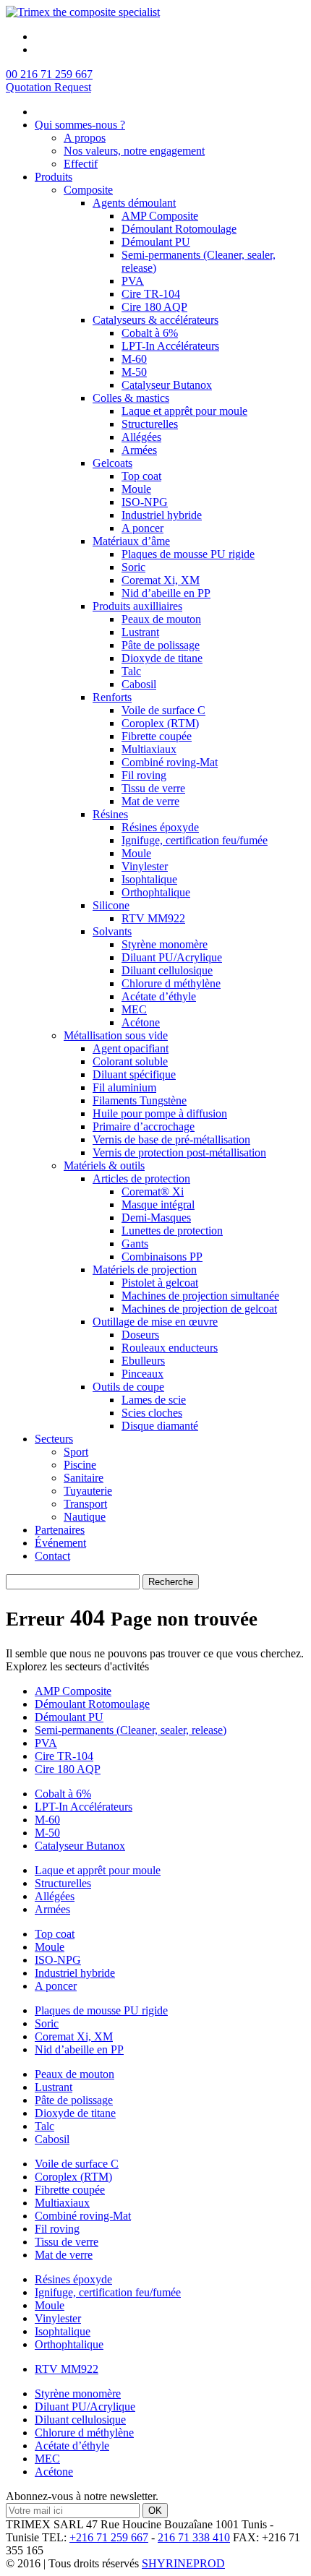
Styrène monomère (165, 944)
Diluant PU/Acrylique (172, 957)
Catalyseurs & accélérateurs (155, 320)
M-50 (134, 372)
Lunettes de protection (172, 1231)
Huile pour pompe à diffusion (160, 1113)
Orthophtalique (156, 892)
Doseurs (140, 1335)
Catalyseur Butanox (167, 385)
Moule (136, 489)
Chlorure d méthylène (171, 983)
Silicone (111, 905)
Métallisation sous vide (116, 1035)
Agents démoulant (134, 203)
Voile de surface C (163, 710)
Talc (131, 671)
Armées (139, 450)
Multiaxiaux (149, 749)
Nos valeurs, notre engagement (134, 151)
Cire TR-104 (151, 294)
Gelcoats (112, 463)
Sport (76, 1452)
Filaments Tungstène (140, 1100)
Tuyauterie (88, 1491)
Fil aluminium (124, 1087)
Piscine (80, 1465)
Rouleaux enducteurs (170, 1348)
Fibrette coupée (157, 736)
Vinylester (145, 866)
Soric (133, 567)
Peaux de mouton (161, 619)
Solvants (112, 931)
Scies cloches (152, 1413)
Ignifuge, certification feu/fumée (195, 840)
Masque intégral (158, 1205)
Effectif (81, 164)
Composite (88, 190)
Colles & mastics (131, 398)
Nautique (85, 1517)
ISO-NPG (145, 502)
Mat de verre (150, 801)
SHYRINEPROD (183, 2563)
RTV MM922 (153, 918)
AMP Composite (160, 216)
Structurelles (150, 424)
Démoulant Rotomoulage (179, 229)
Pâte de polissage (161, 645)
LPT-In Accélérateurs (170, 346)
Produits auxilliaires (137, 606)
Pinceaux (142, 1374)
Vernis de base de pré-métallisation (171, 1139)
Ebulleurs (143, 1361)
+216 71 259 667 (109, 2537)
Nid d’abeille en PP (166, 593)
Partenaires (60, 1530)
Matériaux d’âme (131, 541)
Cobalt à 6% (150, 333)
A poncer (142, 528)
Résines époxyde (160, 827)
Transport (85, 1504)
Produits (54, 177)
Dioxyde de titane (162, 658)
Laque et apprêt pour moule (184, 411)
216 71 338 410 (194, 2537)
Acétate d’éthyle (159, 996)
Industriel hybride (162, 515)
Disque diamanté (160, 1426)
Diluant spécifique (134, 1074)
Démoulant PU (156, 242)
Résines (110, 814)
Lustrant (140, 632)
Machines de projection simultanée (200, 1296)
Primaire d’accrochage (144, 1126)
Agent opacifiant (131, 1048)
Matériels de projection (145, 1270)
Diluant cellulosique (167, 970)
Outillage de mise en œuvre (155, 1322)
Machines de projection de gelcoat (199, 1309)
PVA (133, 281)
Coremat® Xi (153, 1192)
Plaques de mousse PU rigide (188, 554)
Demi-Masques (156, 1218)
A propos (85, 138)
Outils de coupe (128, 1387)
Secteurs (54, 1439)
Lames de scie (154, 1400)
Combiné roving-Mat (170, 762)
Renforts (112, 697)
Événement (60, 1543)
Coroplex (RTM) (160, 723)
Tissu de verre (153, 788)
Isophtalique (149, 879)
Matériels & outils (104, 1165)
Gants (135, 1244)
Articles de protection (141, 1178)
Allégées (141, 437)
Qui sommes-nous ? (80, 125)
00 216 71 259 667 (49, 74)
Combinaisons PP (162, 1257)
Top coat (141, 476)
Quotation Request (48, 87)
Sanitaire (84, 1478)
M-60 (134, 359)
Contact (52, 1556)
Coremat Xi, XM (161, 580)
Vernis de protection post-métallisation (179, 1152)
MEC (134, 1009)
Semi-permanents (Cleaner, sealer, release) (131, 1730)
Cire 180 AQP (154, 307)
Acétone (141, 1022)
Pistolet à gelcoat (160, 1283)
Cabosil (139, 684)
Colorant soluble (130, 1061)
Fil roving (144, 775)
